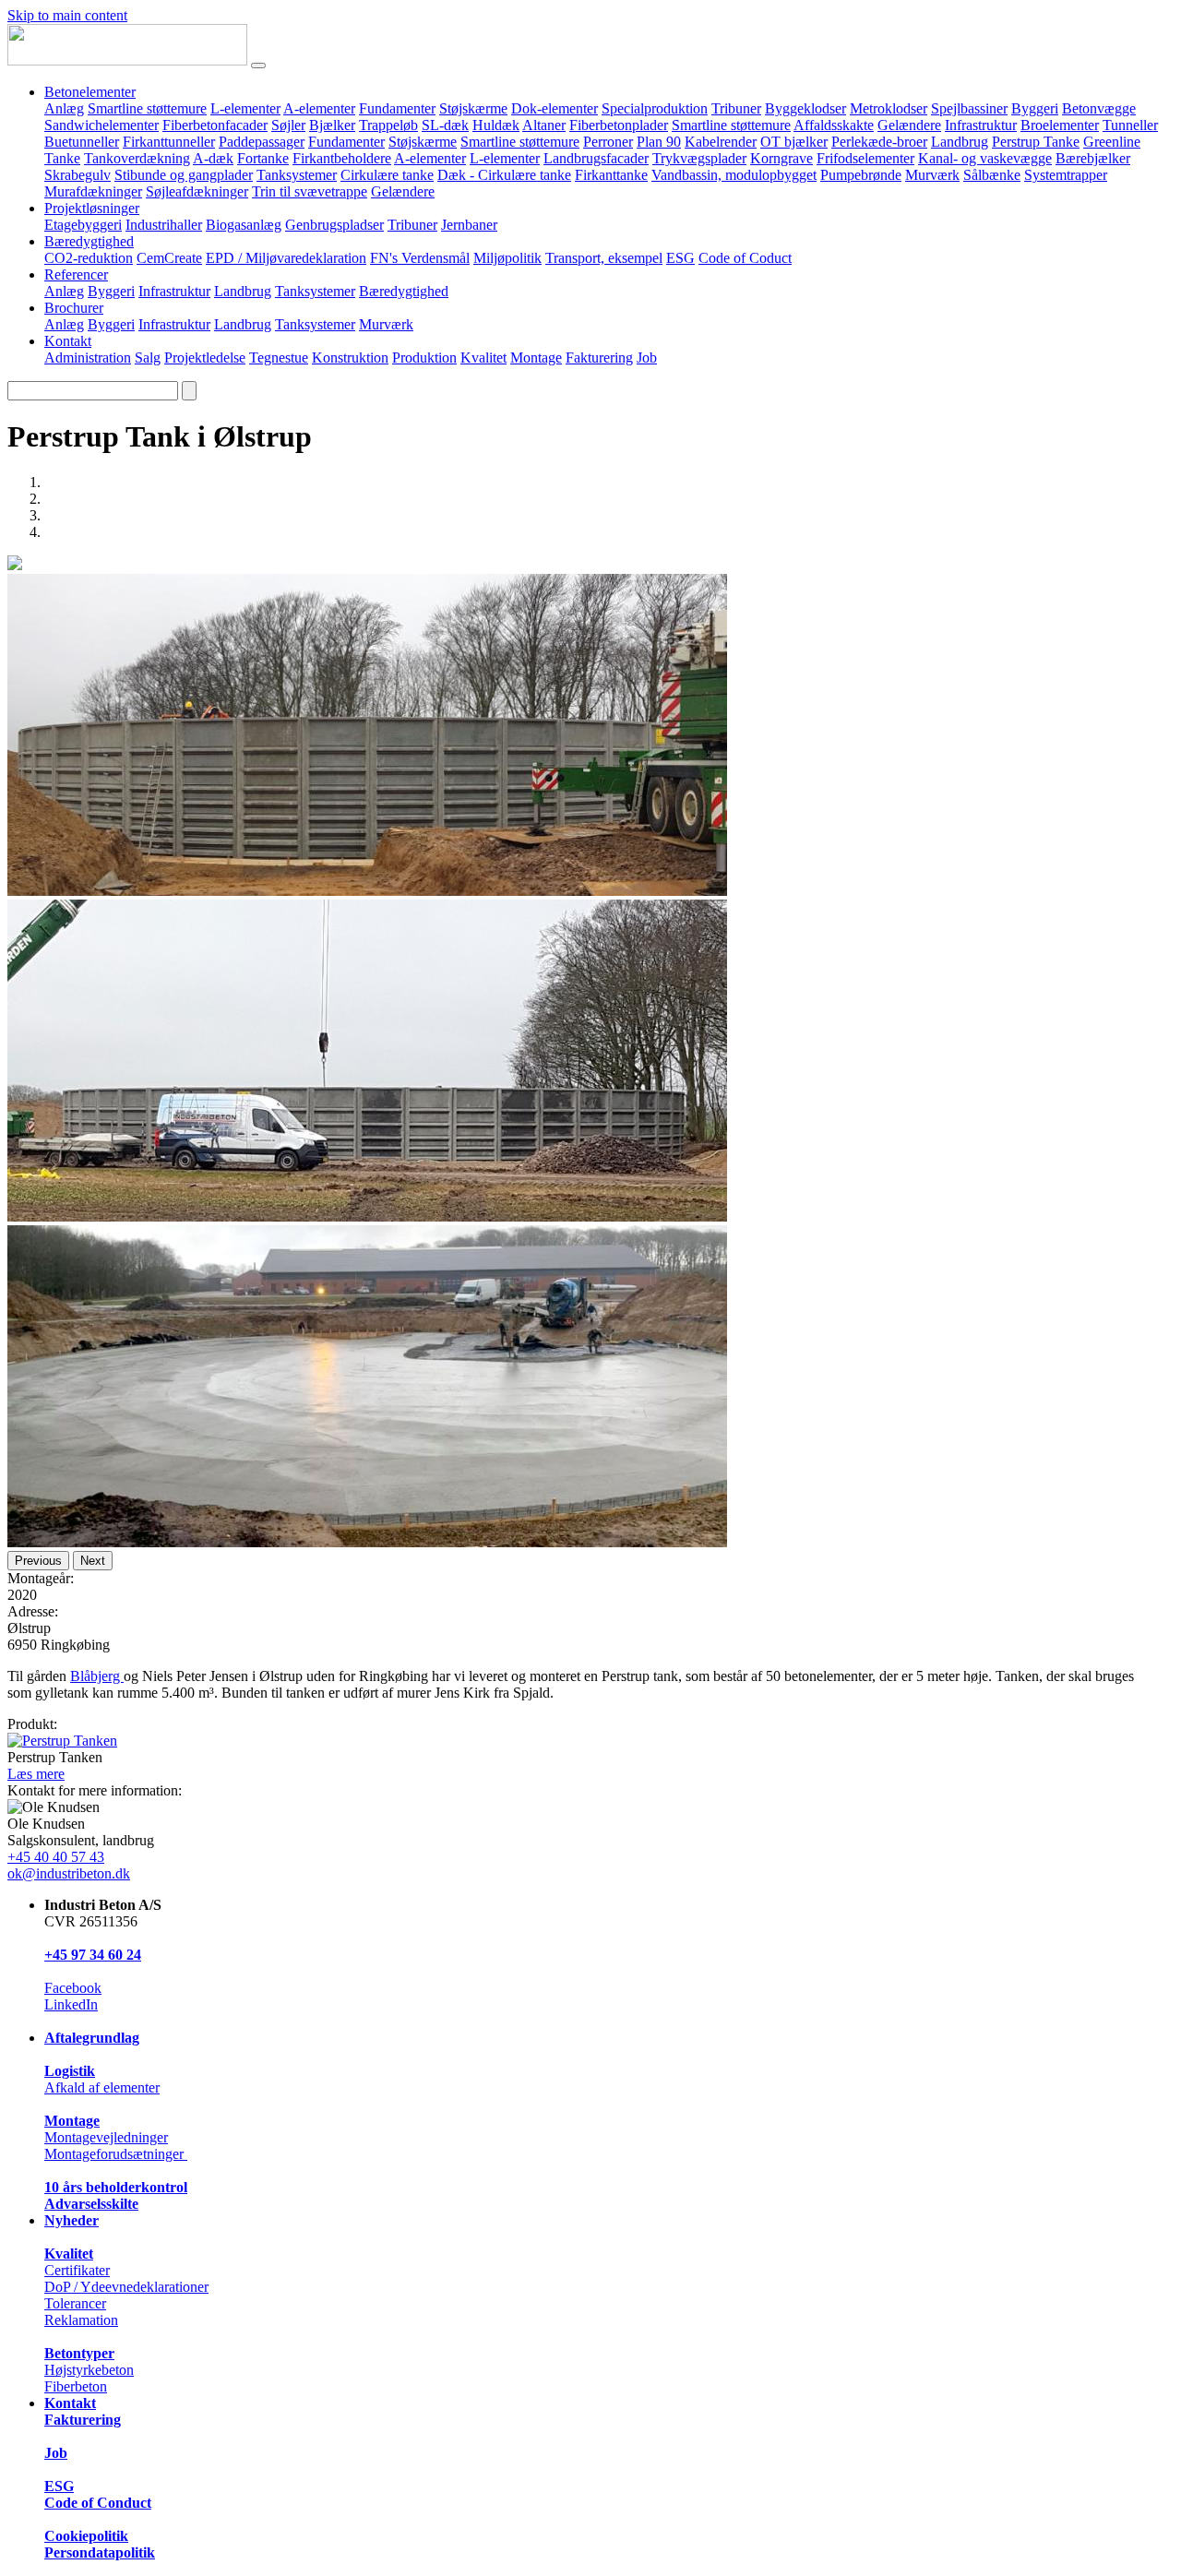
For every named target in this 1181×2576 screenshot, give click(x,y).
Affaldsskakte (834, 125)
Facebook (73, 1988)
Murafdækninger (93, 191)
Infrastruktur (981, 125)
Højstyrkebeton (89, 2370)
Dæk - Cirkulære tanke (504, 175)
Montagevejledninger (106, 2137)
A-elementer (319, 108)
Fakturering (599, 358)
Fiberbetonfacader (215, 125)
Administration (88, 358)
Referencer (76, 274)
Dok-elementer (555, 108)
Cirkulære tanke (387, 175)
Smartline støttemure (147, 108)
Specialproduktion (655, 108)
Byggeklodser (805, 108)
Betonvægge (1099, 108)
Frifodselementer (865, 158)
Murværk (932, 175)
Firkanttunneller (169, 142)
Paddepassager (262, 142)
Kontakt (68, 341)
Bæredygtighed (89, 241)
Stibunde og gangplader (184, 175)
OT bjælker (794, 142)
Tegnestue (279, 358)
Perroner (608, 142)
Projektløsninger (92, 208)
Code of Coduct (745, 258)
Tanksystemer (297, 175)
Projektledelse (205, 358)
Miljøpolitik (507, 258)
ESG (680, 258)
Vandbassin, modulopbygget (734, 175)
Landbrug (960, 142)
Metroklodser (889, 108)
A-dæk (213, 158)
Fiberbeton (76, 2386)
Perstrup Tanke (1036, 142)
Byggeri (1035, 108)
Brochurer (74, 308)
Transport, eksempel (604, 258)
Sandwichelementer (101, 125)
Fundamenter (397, 108)
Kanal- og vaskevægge (985, 158)
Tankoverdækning (137, 158)
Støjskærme (473, 108)
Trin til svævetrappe (310, 191)
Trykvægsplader (699, 158)
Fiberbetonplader (619, 125)
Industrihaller (164, 225)
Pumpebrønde (861, 175)
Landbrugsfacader (596, 158)
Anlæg (64, 108)
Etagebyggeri (83, 225)
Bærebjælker (1093, 158)
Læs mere (36, 1774)
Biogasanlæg (244, 225)
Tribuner (736, 108)
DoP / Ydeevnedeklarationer (126, 2287)
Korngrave (781, 158)
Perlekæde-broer (879, 142)
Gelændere (909, 125)
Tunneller (1130, 125)
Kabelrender (721, 142)
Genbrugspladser (334, 225)
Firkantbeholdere (342, 158)
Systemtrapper (1066, 175)
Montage (536, 358)
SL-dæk (445, 125)
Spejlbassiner (969, 108)
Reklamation (81, 2320)
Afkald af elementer (102, 2087)
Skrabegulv (78, 175)
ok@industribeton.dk (69, 1873)
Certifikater (77, 2270)
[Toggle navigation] (258, 66)
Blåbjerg (97, 1676)
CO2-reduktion (89, 258)
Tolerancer (75, 2303)
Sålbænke (992, 175)
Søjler (288, 125)
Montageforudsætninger (116, 2154)
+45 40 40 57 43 (56, 1857)
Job (647, 358)
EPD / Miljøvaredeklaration (286, 258)
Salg (148, 358)
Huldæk (496, 125)
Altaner (544, 125)
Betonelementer (90, 92)
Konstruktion (350, 358)
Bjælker (332, 125)
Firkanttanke (611, 175)
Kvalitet (483, 358)
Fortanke (263, 158)
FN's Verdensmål (420, 258)
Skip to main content (67, 15)
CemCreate (169, 258)
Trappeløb (388, 125)
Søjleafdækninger (197, 191)
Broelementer (1060, 125)
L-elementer (245, 108)
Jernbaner (469, 225)
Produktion (424, 358)
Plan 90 (659, 142)
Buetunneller (82, 142)
